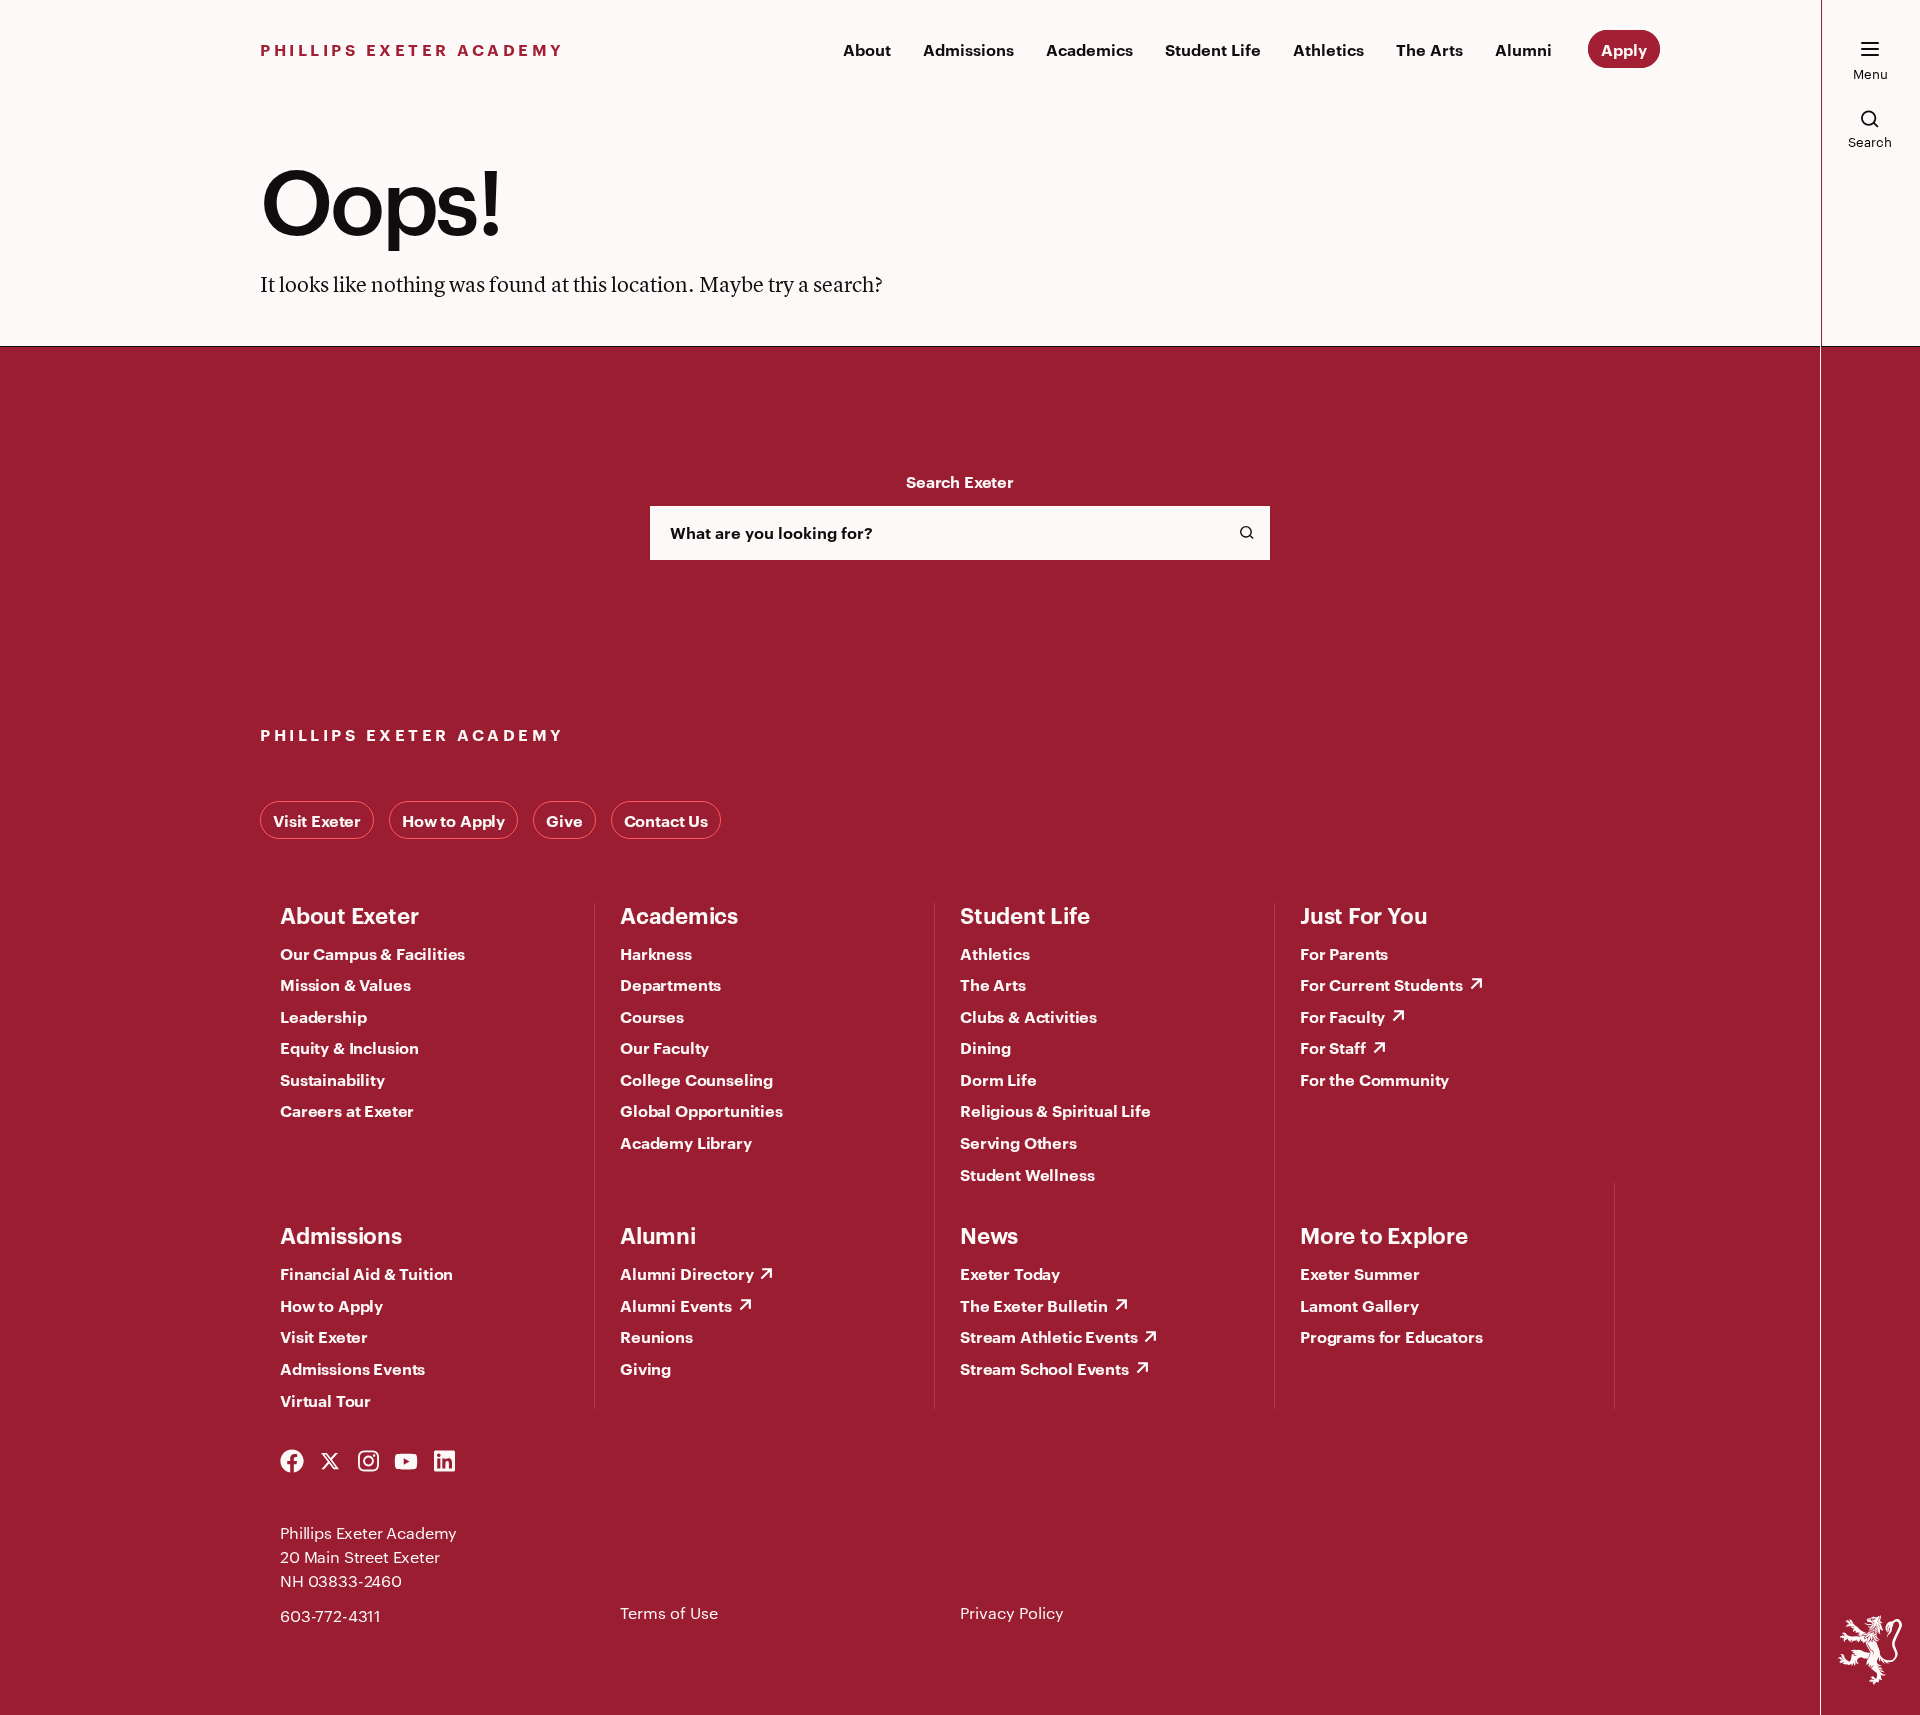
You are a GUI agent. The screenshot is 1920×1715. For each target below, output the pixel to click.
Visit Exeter (317, 820)
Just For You (1363, 914)
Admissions (968, 49)
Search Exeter (960, 481)
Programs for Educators (1391, 1336)
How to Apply (453, 820)
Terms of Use (669, 1612)
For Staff (1333, 1047)
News (989, 1234)
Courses (652, 1016)
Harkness (656, 953)
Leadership (323, 1016)
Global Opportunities (701, 1110)
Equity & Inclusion (349, 1047)
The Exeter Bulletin (1034, 1305)
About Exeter (349, 914)
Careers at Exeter (347, 1110)
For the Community (1374, 1079)
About (867, 49)
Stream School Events (1044, 1368)
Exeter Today (1010, 1273)
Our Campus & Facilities (372, 953)
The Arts (1429, 49)
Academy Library (686, 1142)
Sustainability (332, 1079)
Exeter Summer (1360, 1273)
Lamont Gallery (1359, 1305)
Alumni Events (676, 1305)
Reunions (656, 1336)
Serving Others (1018, 1142)
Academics (1089, 49)
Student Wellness (1027, 1174)
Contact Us (666, 820)
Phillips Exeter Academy (412, 49)
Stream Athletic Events (1048, 1336)
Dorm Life (998, 1079)
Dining (985, 1047)
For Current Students (1381, 984)
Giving (645, 1368)
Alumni (1523, 49)
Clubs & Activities (1028, 1016)
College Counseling (696, 1079)
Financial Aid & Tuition (366, 1273)
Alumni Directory (686, 1273)
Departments (670, 984)
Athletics (1328, 49)
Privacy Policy (1012, 1612)
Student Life (1213, 49)
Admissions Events (352, 1368)
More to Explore (1384, 1234)
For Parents (1344, 953)
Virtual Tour (325, 1400)
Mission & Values (345, 984)
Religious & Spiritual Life (1055, 1110)
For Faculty (1342, 1016)
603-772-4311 (330, 1615)
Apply (1624, 49)
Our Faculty (664, 1047)
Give (564, 820)
